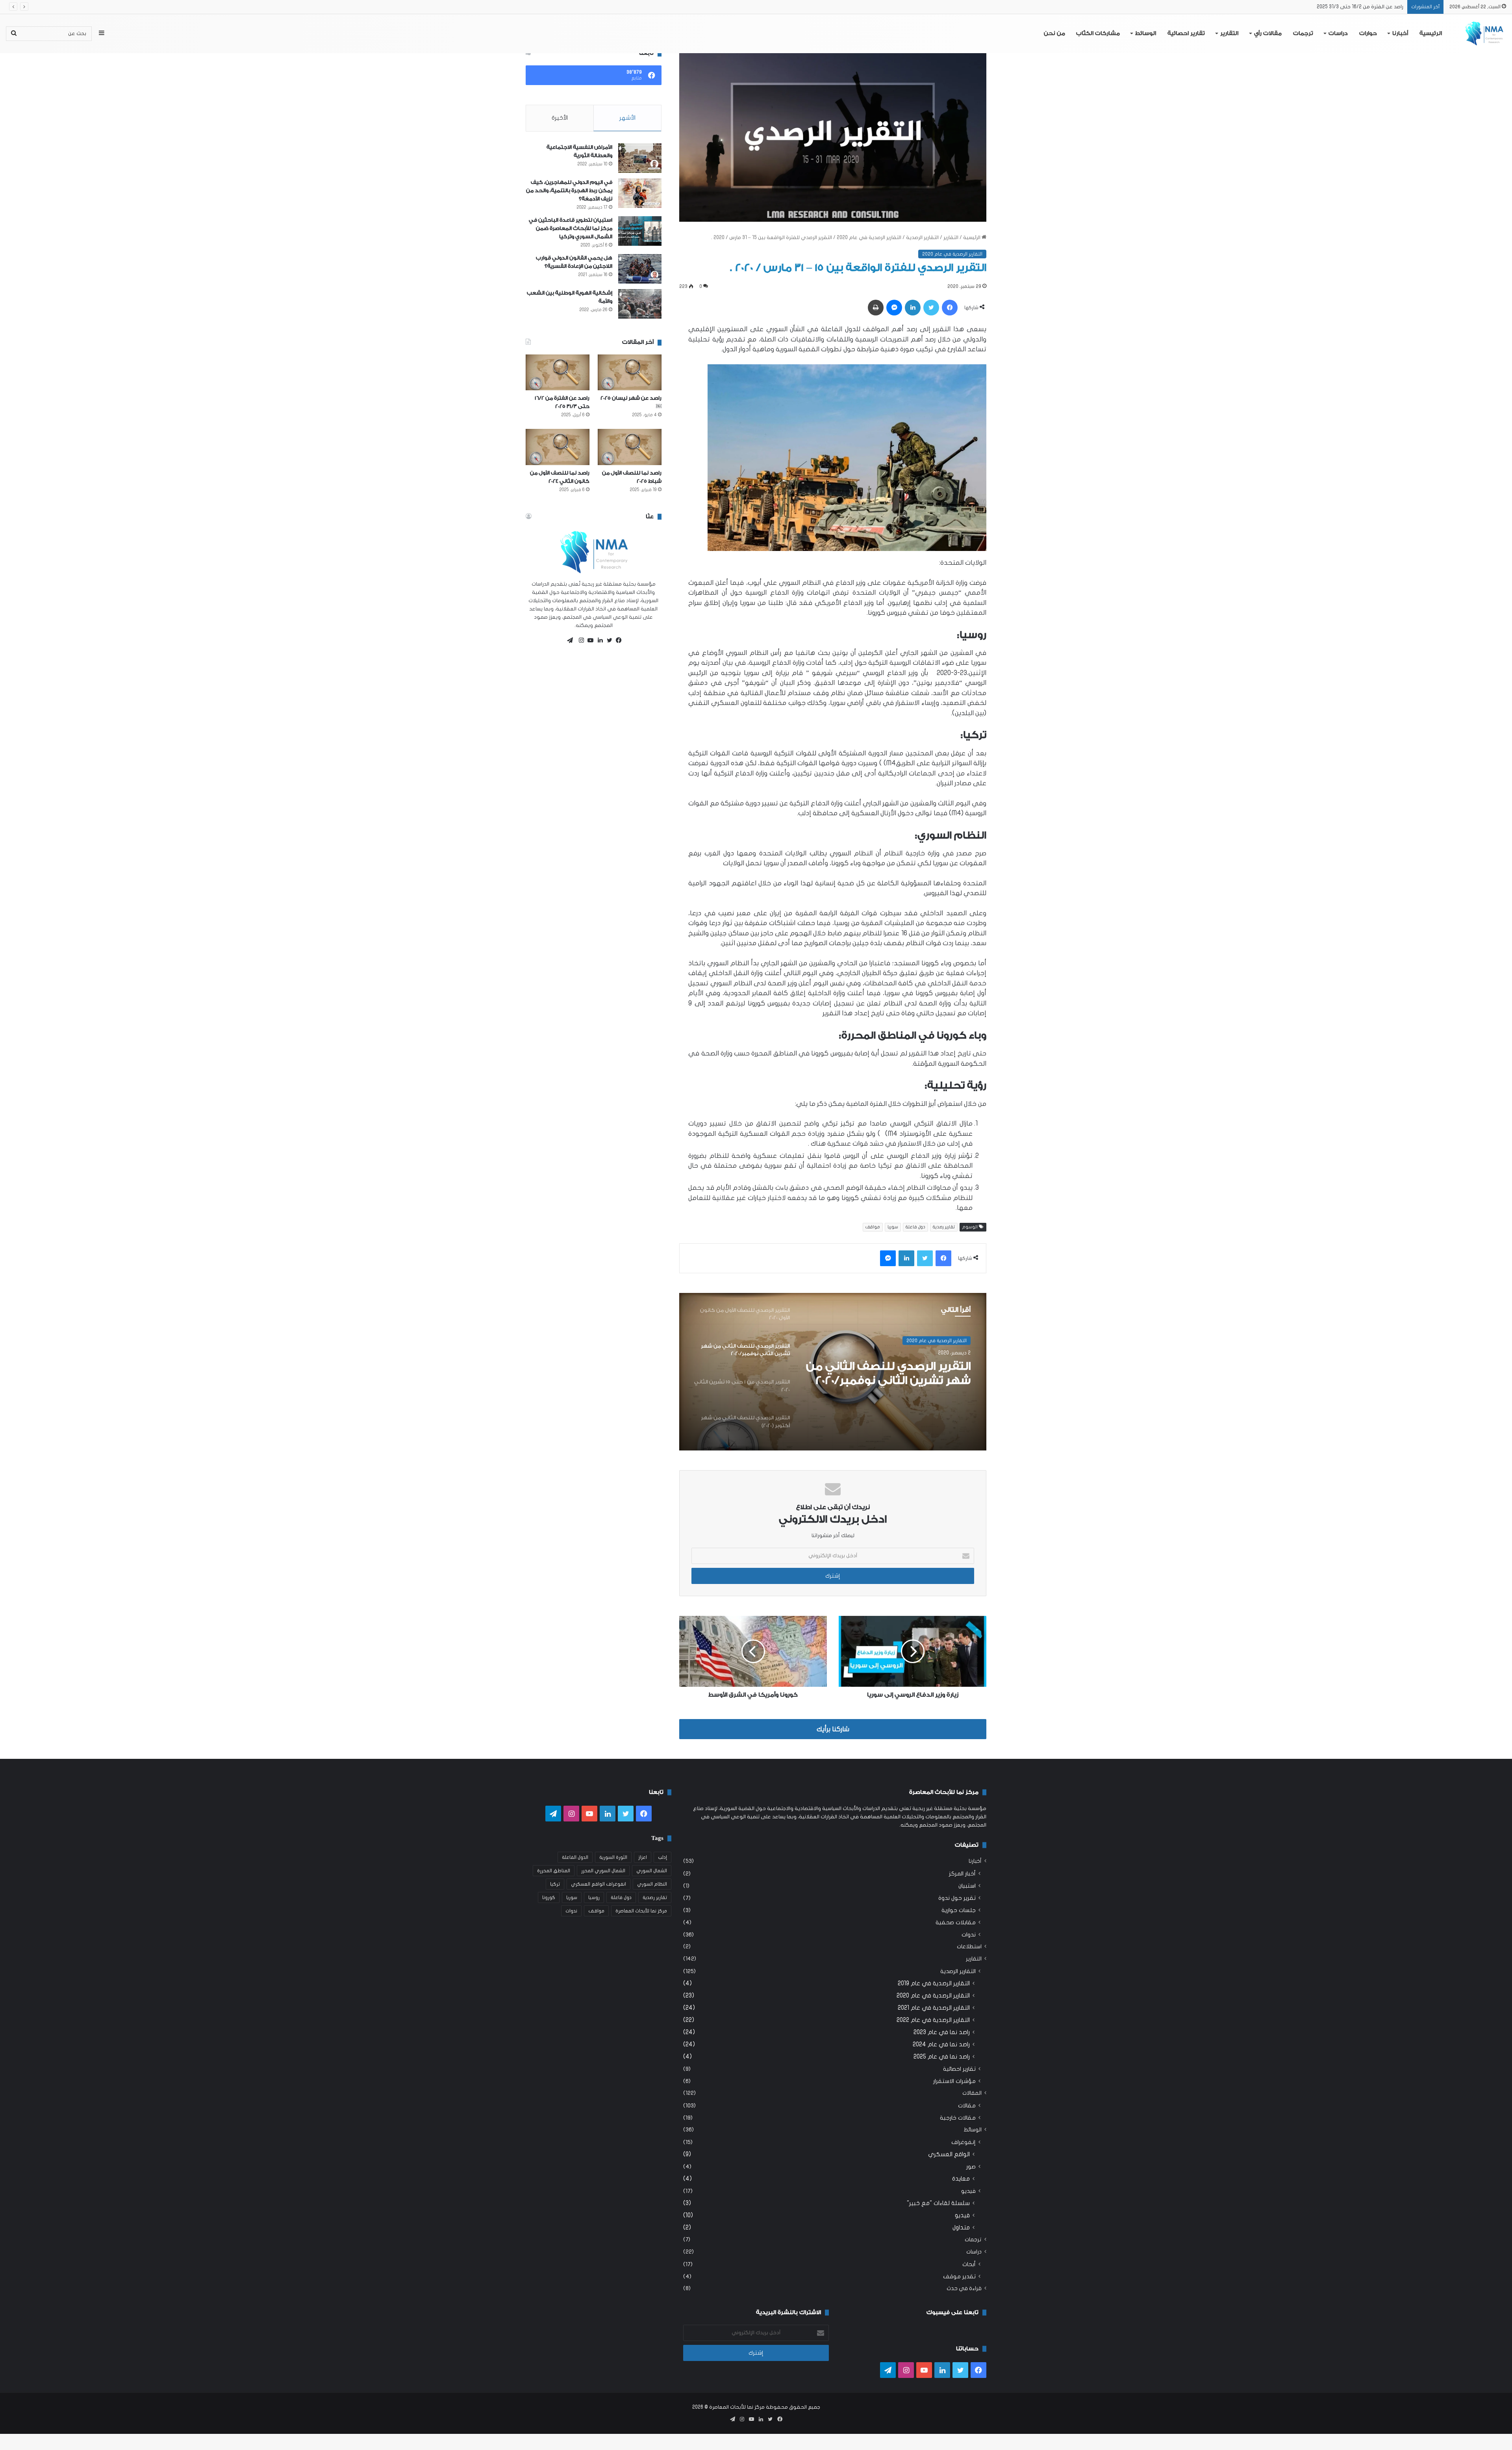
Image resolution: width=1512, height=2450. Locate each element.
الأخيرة (560, 118)
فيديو (968, 2191)
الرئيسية (1431, 33)
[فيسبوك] (617, 640)
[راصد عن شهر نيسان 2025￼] (630, 372)
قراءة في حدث (964, 2289)
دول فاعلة (915, 1227)
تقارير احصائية (1186, 33)
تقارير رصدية (944, 1227)
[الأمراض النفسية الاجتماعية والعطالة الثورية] (640, 158)
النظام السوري (652, 1884)
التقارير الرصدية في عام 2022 (933, 2020)
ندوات (969, 1935)
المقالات (972, 2093)
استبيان (967, 1886)
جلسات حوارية (959, 1910)
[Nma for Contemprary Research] (1484, 33)
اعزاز (643, 1857)
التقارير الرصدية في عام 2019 (934, 1983)
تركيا (555, 1884)
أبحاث (969, 2264)
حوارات (1368, 33)
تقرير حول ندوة (957, 1898)
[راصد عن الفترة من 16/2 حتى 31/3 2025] (558, 372)
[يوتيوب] (589, 640)
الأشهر (627, 118)
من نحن (1054, 33)
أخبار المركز (962, 1874)
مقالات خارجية (958, 2118)
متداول (961, 2227)
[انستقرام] (579, 640)
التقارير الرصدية (922, 237)
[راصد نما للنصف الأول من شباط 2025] (630, 447)
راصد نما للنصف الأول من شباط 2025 (1365, 7)
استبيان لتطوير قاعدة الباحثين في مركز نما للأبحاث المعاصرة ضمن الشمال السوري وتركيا (571, 228)
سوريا (893, 1227)
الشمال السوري (652, 1871)
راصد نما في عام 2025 (942, 2057)
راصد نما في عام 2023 (942, 2032)
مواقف (873, 1227)
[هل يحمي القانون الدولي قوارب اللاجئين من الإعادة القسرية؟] (640, 269)
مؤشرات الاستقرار (954, 2081)
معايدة (961, 2179)
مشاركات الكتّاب (1098, 33)
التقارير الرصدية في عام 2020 (869, 237)
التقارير (1229, 33)
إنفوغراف (964, 2142)
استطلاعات (969, 1947)
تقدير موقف (959, 2277)
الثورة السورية (613, 1857)
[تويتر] (608, 640)
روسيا (594, 1897)
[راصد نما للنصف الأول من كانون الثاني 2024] (558, 447)
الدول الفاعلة (575, 1857)
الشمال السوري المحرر (603, 1871)
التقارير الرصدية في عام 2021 (934, 2008)
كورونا (549, 1897)
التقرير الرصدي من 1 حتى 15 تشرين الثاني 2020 (902, 1373)
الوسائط (1146, 33)
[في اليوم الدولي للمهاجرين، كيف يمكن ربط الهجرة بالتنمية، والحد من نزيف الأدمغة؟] (640, 193)
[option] (833, 1372)
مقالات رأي (1268, 33)
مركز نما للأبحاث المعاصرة (641, 1911)
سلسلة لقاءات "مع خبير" (938, 2203)
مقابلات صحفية (956, 1922)
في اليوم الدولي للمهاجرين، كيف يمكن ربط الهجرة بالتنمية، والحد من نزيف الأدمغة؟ (569, 190)
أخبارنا (1400, 33)
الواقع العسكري (949, 2154)
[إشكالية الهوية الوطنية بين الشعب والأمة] (640, 304)
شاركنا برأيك (833, 1729)
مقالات (967, 2106)
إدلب (662, 1857)
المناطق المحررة (554, 1871)
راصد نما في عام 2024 (941, 2044)
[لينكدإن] (598, 640)
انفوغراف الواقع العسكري (598, 1884)
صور (971, 2167)
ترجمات (1303, 33)
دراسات (1338, 33)
